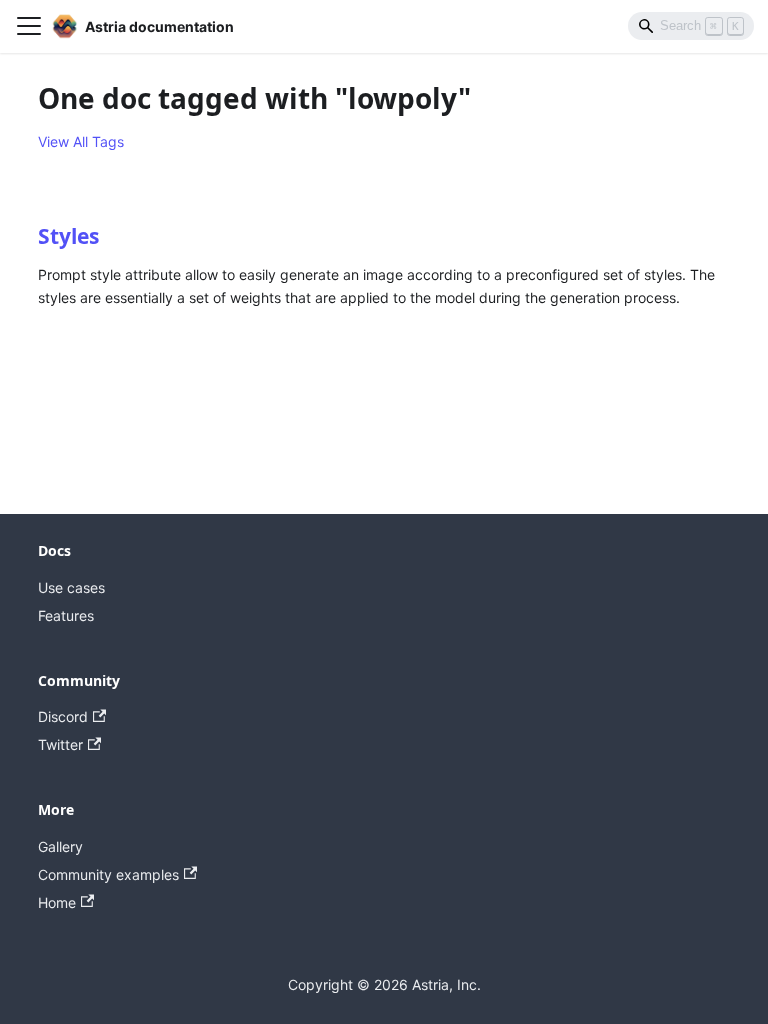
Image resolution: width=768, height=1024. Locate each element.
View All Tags (81, 141)
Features (66, 615)
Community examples (108, 874)
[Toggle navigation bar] (29, 26)
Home (57, 902)
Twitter (60, 744)
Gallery (60, 846)
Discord (63, 716)
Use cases (71, 587)
